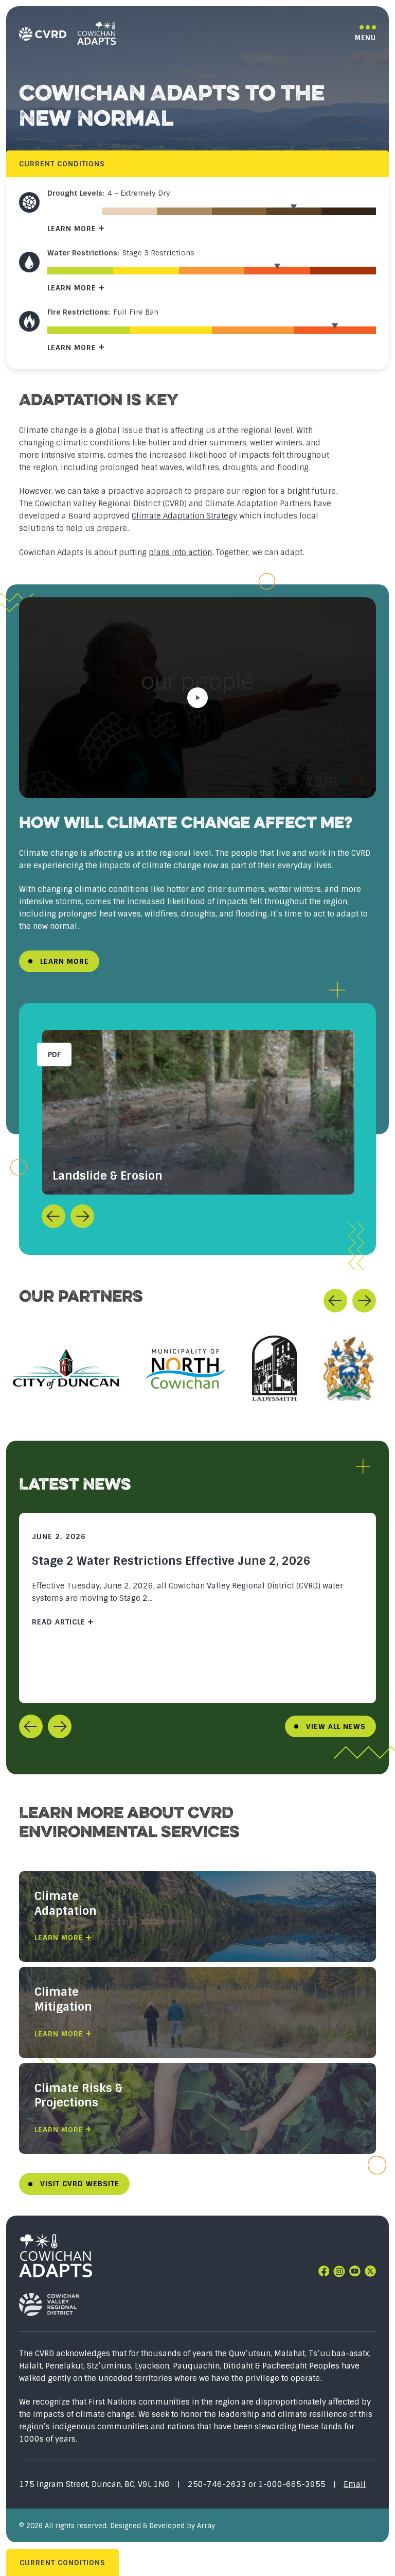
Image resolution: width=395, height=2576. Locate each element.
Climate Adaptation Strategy (184, 516)
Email (355, 2484)
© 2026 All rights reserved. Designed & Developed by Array (117, 2526)
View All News (336, 1726)
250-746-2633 (218, 2484)
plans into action (180, 552)
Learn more (72, 229)
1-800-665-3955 (292, 2484)
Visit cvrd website (80, 2184)
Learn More (65, 961)
